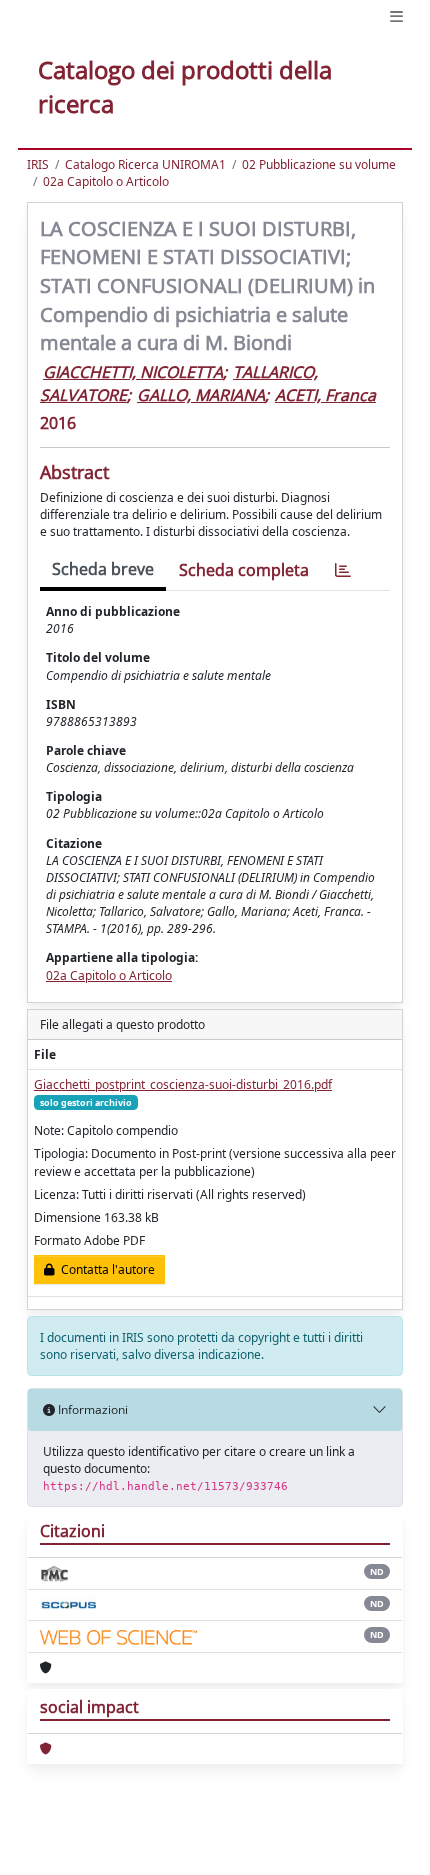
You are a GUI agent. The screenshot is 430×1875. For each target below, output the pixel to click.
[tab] (343, 570)
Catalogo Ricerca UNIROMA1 (145, 164)
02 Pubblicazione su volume (319, 164)
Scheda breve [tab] (103, 569)
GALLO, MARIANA (201, 395)
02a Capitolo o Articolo (106, 181)
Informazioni (91, 1409)
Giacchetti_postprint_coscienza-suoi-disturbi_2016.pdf (183, 1084)
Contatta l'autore (105, 1269)
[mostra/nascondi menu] (396, 16)
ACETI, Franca (325, 395)
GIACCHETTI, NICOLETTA (133, 372)
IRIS (38, 164)
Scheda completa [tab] (244, 570)
